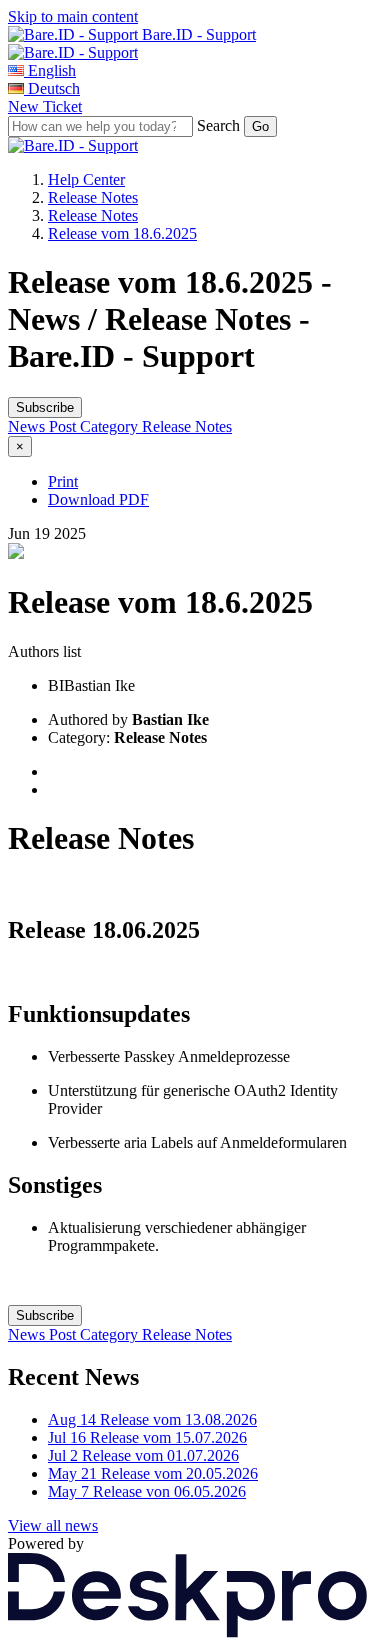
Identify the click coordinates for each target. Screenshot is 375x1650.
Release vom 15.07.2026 (147, 1437)
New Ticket (45, 106)
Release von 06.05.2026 (147, 1491)
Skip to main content (73, 16)
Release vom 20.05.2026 (153, 1473)
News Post (44, 426)
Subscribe (45, 407)
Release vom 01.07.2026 (143, 1455)
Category (111, 426)
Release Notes (93, 197)
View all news (53, 1525)
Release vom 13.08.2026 (152, 1419)
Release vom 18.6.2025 (122, 233)
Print (63, 481)
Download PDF (98, 499)
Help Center (86, 179)
